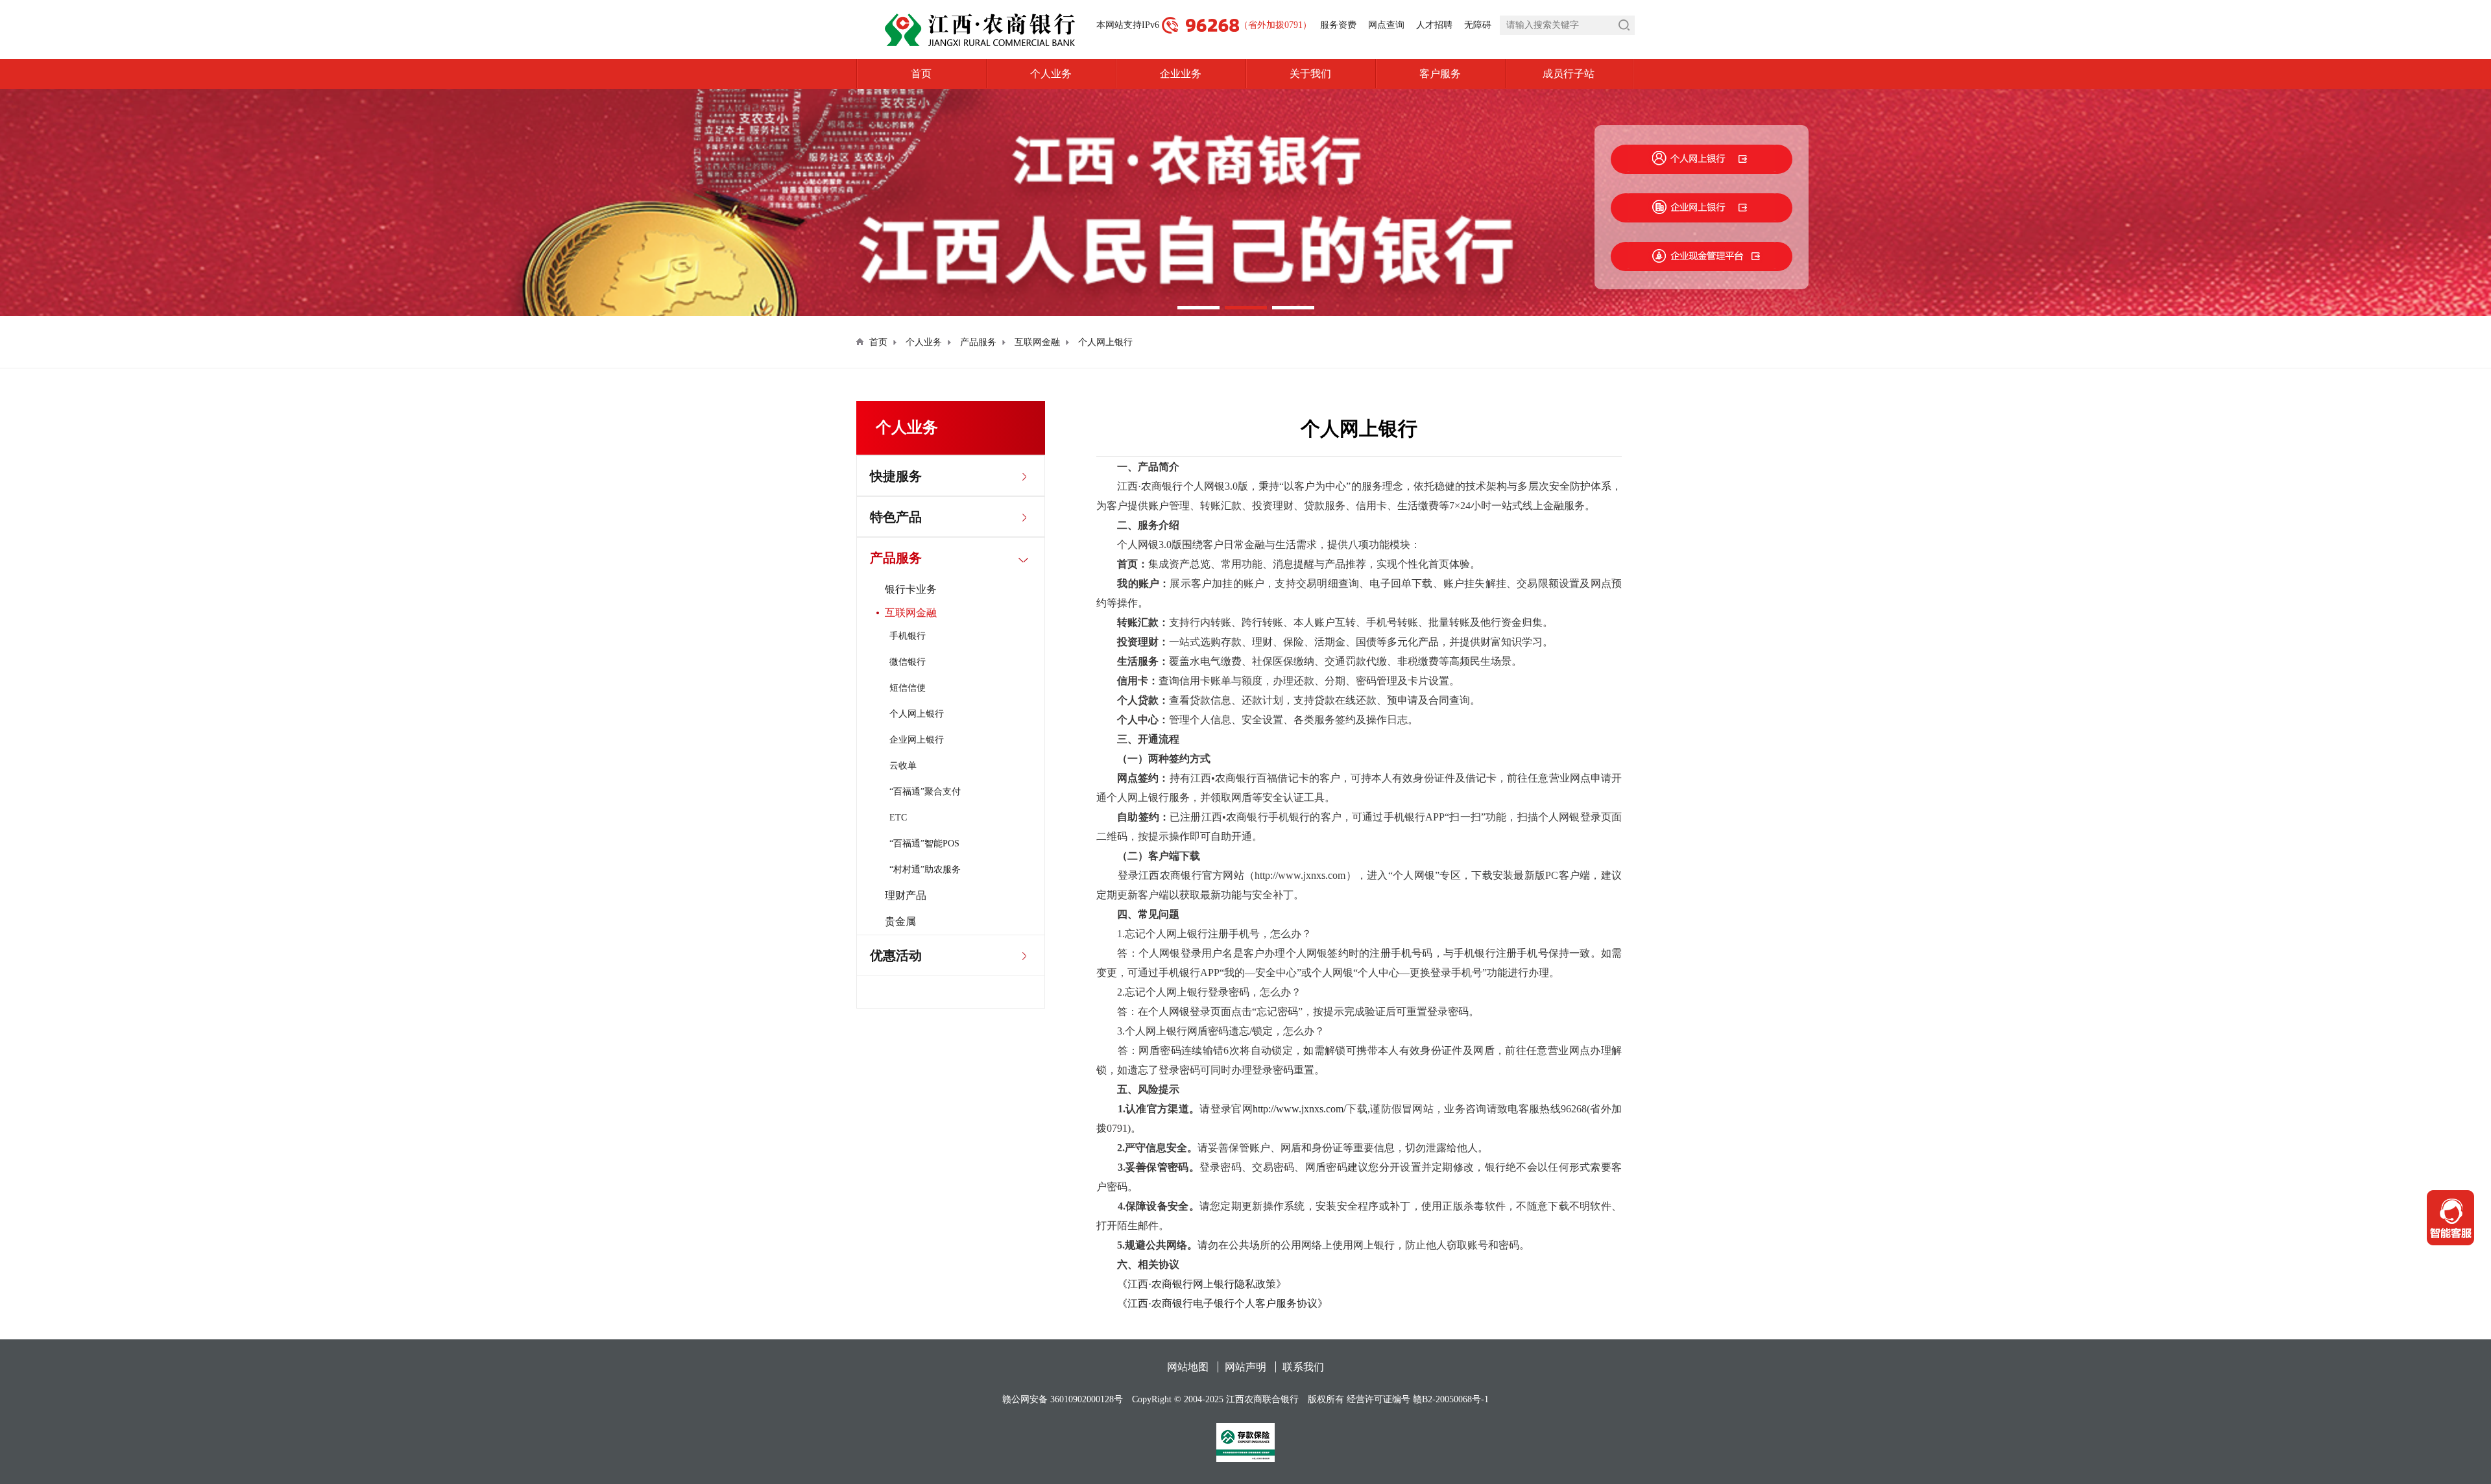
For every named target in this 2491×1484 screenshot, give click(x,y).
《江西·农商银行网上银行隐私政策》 (1202, 1284)
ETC (898, 818)
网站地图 (1188, 1367)
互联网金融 (1037, 342)
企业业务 (1181, 74)
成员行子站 (1569, 74)
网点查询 (1386, 25)
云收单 (903, 766)
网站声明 (1245, 1367)
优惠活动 (896, 955)
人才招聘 (1434, 25)
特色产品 (896, 517)
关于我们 (1310, 74)
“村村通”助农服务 (925, 869)
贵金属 (900, 921)
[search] (1567, 25)
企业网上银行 (917, 740)
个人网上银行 (1105, 342)
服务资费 (1338, 25)
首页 (921, 74)
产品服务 (978, 342)
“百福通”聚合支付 (925, 792)
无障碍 (1478, 25)
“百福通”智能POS (924, 844)
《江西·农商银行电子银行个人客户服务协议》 (1222, 1303)
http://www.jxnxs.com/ (1299, 1109)
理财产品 (906, 895)
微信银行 (908, 662)
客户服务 (1440, 74)
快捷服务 (896, 476)
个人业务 (1051, 74)
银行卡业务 (911, 589)
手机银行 (908, 636)
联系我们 (1303, 1367)
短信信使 (908, 688)
